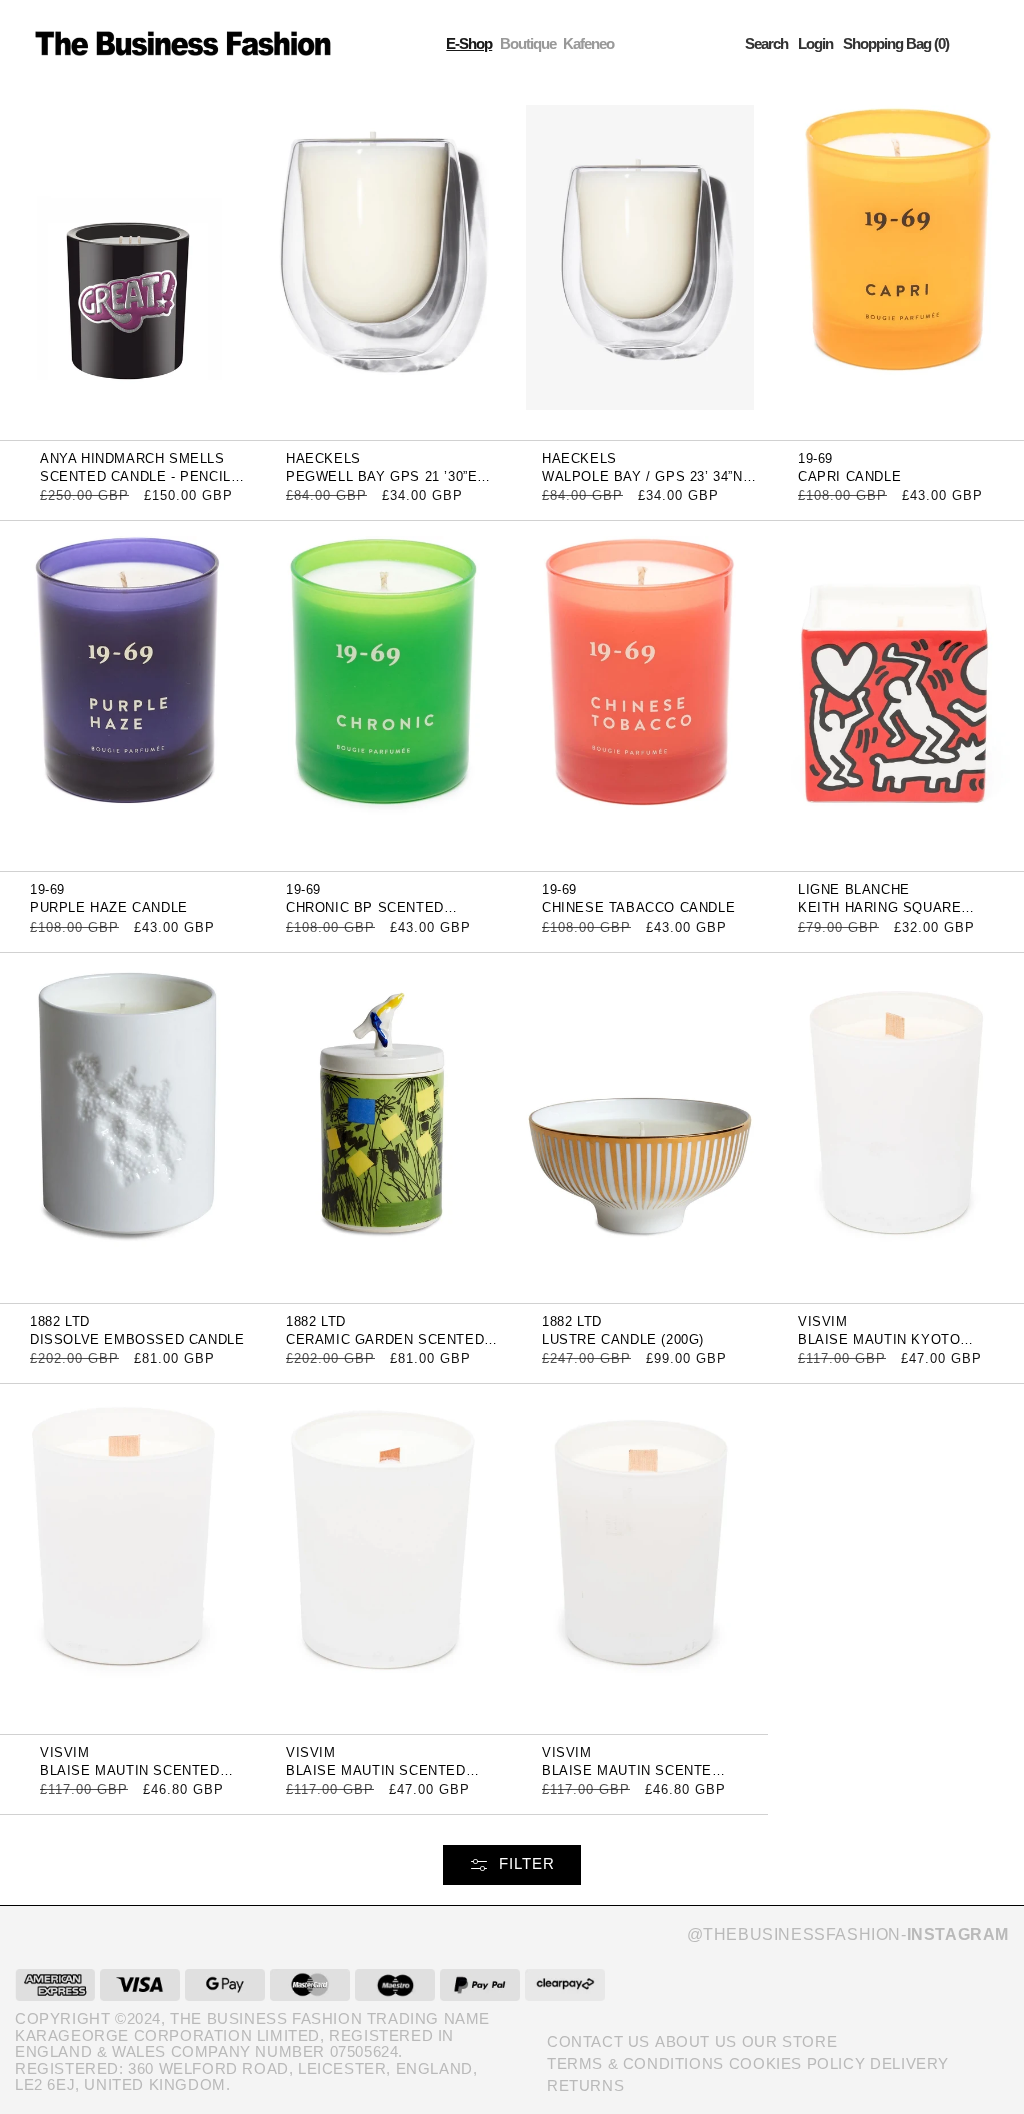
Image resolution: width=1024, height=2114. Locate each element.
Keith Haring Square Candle (879, 914)
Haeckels (323, 458)
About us (696, 2041)
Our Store (789, 2041)
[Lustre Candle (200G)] (640, 1126)
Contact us (598, 2041)
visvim (823, 1321)
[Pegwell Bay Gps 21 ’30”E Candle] (384, 263)
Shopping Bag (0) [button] (896, 43)
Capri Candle (849, 476)
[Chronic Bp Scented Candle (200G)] (384, 695)
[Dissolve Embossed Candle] (128, 1126)
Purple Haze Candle (109, 907)
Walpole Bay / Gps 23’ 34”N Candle (642, 483)
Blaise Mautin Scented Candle (130, 1777)
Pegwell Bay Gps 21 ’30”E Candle (381, 483)
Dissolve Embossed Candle (137, 1339)
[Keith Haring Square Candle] (896, 695)
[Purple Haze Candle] (128, 695)
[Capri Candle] (896, 263)
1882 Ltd (60, 1321)
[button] (766, 43)
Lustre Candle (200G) (623, 1339)
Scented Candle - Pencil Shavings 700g (135, 483)
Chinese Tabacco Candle (638, 907)
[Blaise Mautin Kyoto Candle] (896, 1126)
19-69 (815, 458)
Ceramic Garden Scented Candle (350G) (385, 1346)
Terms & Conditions (635, 2063)
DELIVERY (909, 2063)
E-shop (469, 43)
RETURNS (585, 2085)
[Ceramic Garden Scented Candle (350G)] (384, 1126)
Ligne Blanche (854, 889)
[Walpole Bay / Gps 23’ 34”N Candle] (640, 263)
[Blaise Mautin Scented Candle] (128, 1557)
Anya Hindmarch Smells (132, 458)
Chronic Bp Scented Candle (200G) (365, 914)
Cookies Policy (797, 2063)
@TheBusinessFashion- (848, 1934)
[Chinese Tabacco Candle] (640, 695)
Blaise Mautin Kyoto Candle (879, 1346)
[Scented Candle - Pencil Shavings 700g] (128, 263)
